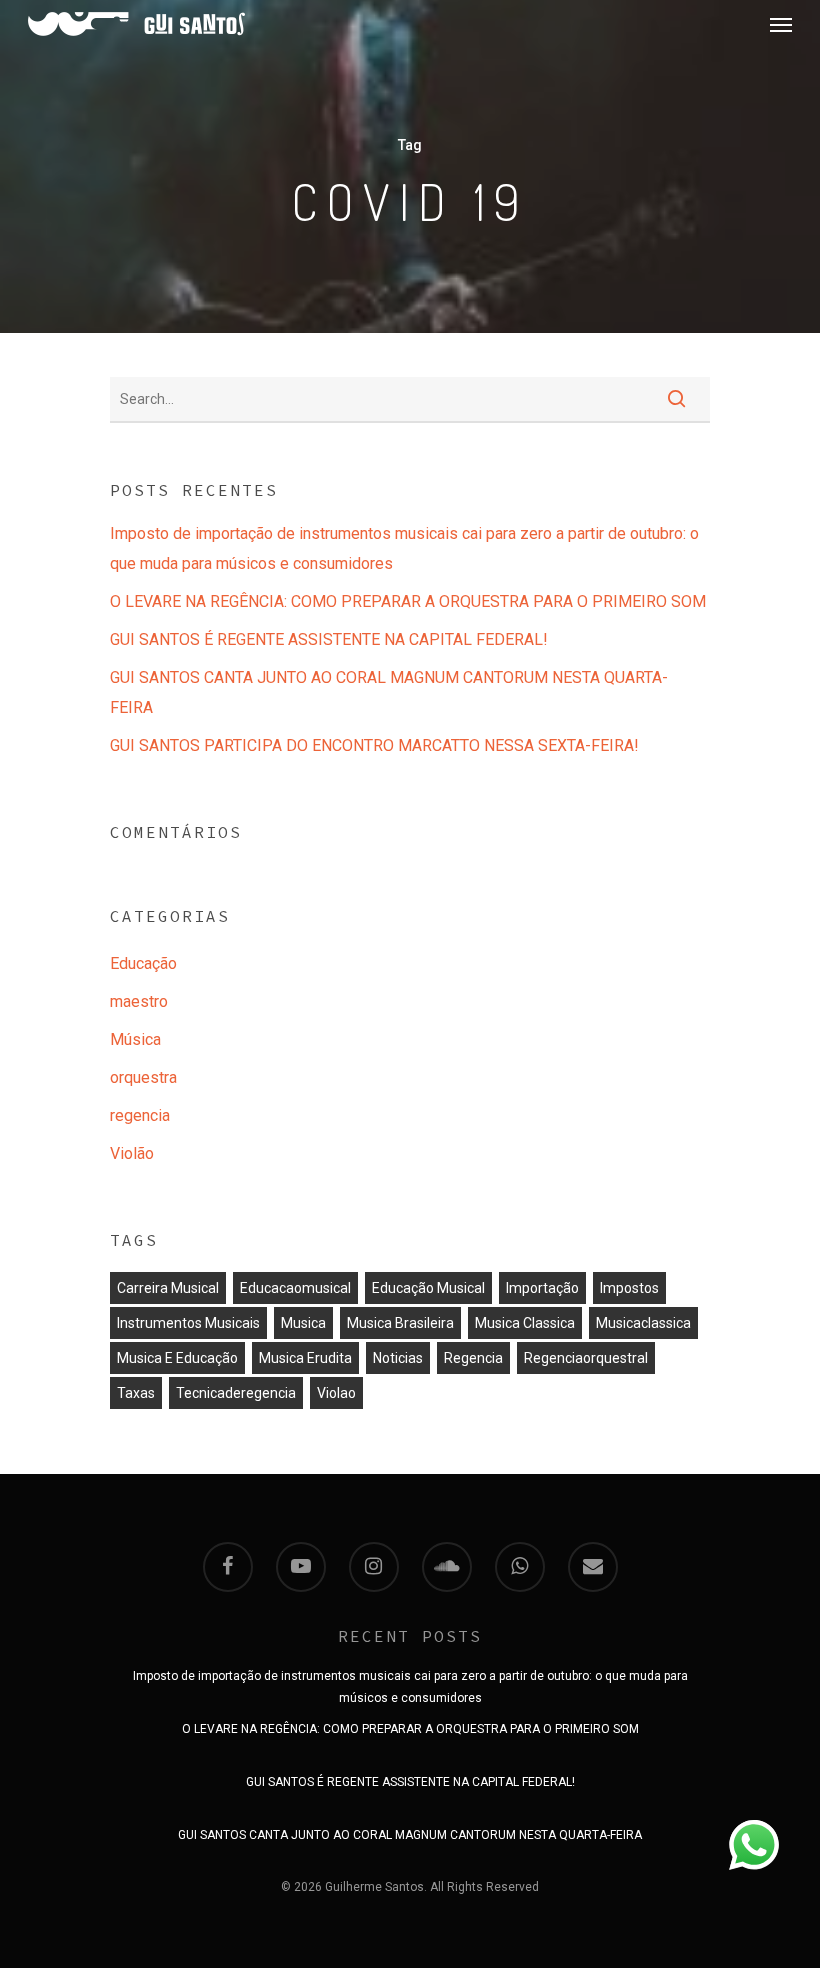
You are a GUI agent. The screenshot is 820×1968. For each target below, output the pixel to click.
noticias (398, 1358)
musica (303, 1323)
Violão (132, 1153)
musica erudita (305, 1358)
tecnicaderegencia (236, 1393)
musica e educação (177, 1358)
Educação (143, 963)
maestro (139, 1001)
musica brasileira (400, 1323)
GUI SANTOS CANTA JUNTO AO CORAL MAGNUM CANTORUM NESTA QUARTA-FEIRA (389, 692)
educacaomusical (295, 1288)
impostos (629, 1288)
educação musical (428, 1288)
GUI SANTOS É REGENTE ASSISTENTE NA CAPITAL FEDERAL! (329, 639)
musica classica (525, 1323)
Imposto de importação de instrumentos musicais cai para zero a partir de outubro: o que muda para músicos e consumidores (404, 548)
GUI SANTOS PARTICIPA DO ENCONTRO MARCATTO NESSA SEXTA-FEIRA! (374, 745)
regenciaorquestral (586, 1358)
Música (135, 1039)
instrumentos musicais (188, 1323)
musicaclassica (643, 1323)
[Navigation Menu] (781, 24)
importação (542, 1288)
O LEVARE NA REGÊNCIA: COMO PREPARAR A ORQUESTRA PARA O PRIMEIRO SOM (408, 601)
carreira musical (168, 1288)
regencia (140, 1115)
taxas (136, 1393)
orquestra (143, 1077)
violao (336, 1393)
